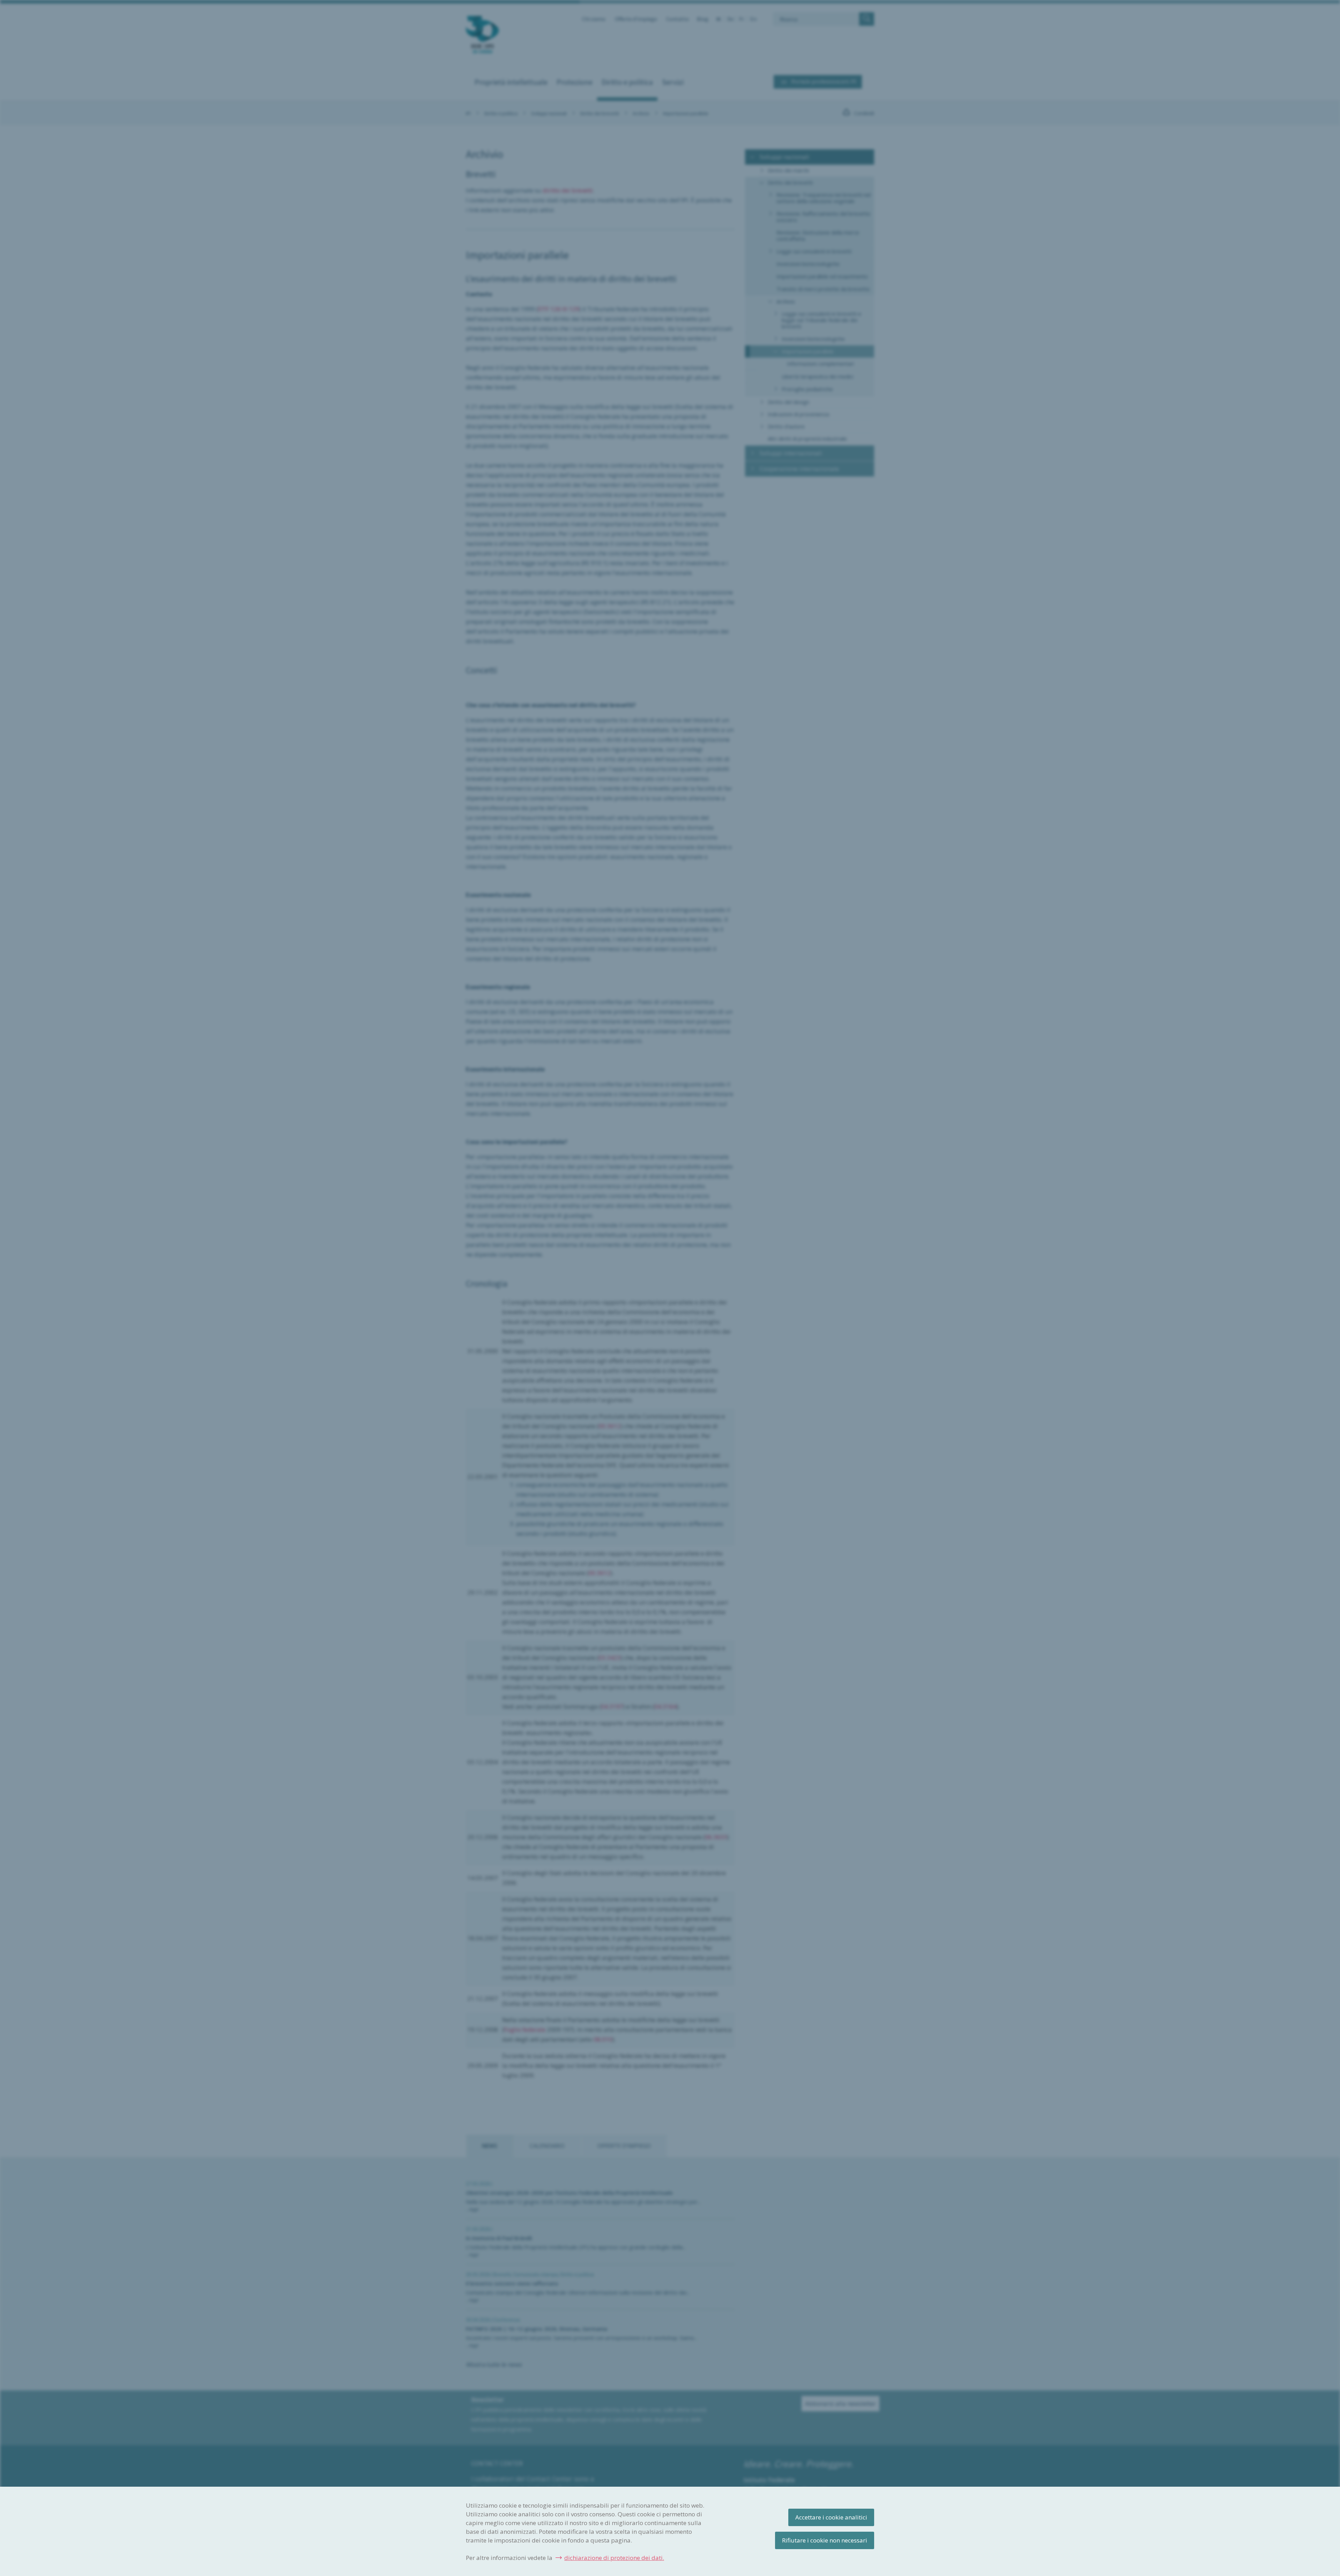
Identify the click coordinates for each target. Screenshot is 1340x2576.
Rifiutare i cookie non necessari (825, 2540)
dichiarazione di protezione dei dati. (614, 2558)
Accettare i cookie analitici (831, 2517)
